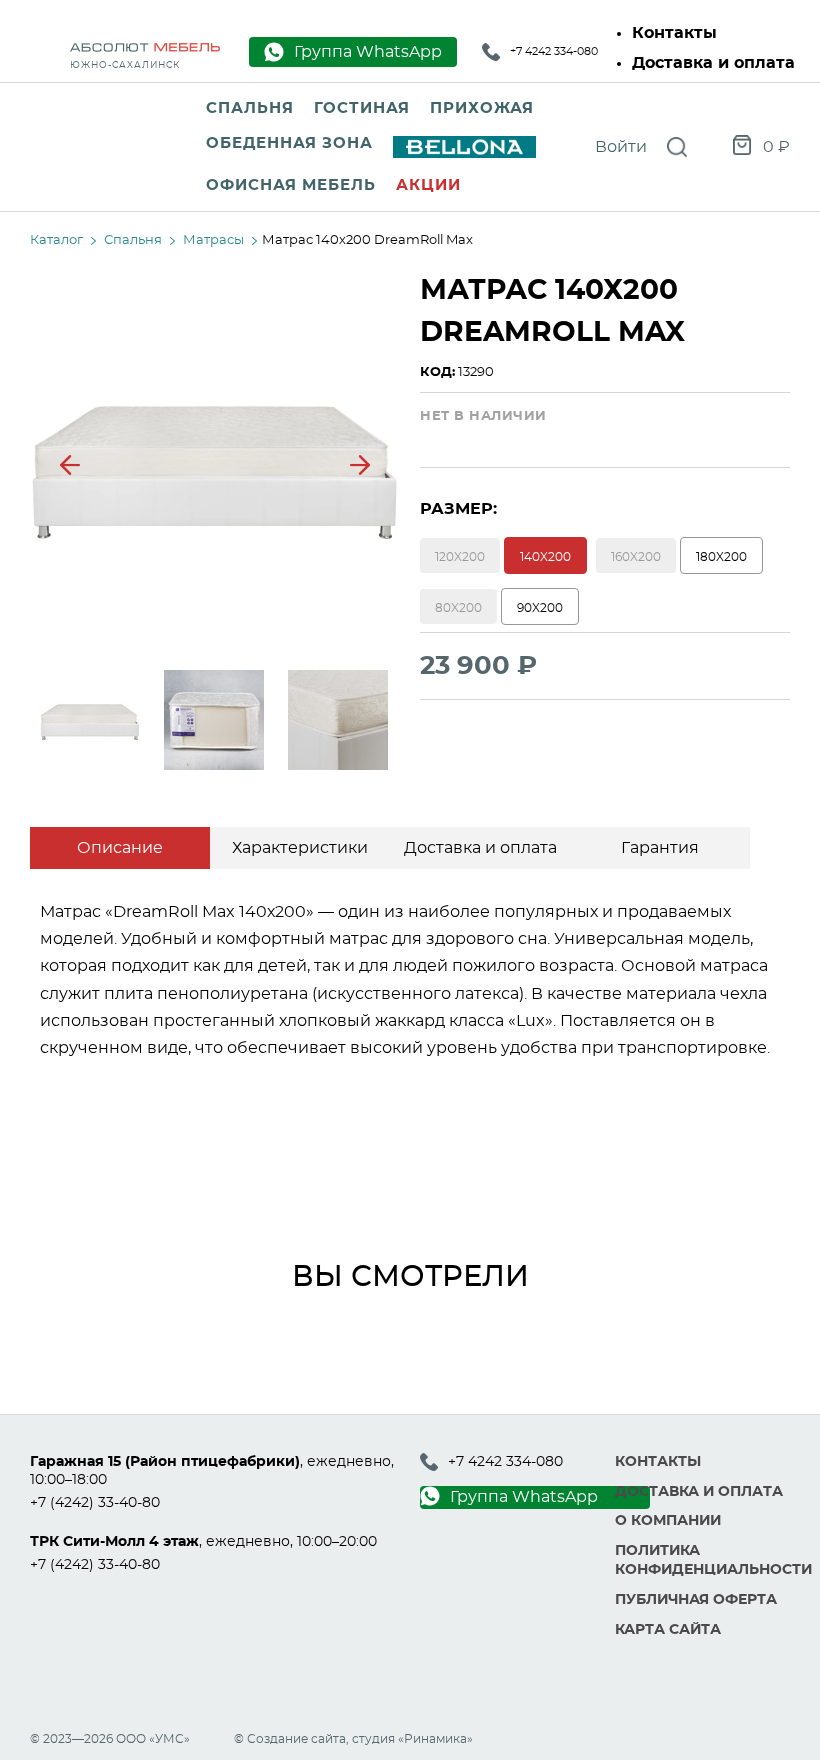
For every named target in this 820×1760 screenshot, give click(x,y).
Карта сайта (668, 1630)
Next (360, 465)
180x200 (721, 557)
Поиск (677, 147)
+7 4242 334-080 (554, 51)
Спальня (250, 108)
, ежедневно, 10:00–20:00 (203, 1542)
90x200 (540, 608)
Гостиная (362, 108)
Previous (70, 465)
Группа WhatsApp (524, 1497)
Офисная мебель (291, 185)
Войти (621, 147)
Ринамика (435, 1739)
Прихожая (482, 108)
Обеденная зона (289, 143)
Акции (428, 185)
